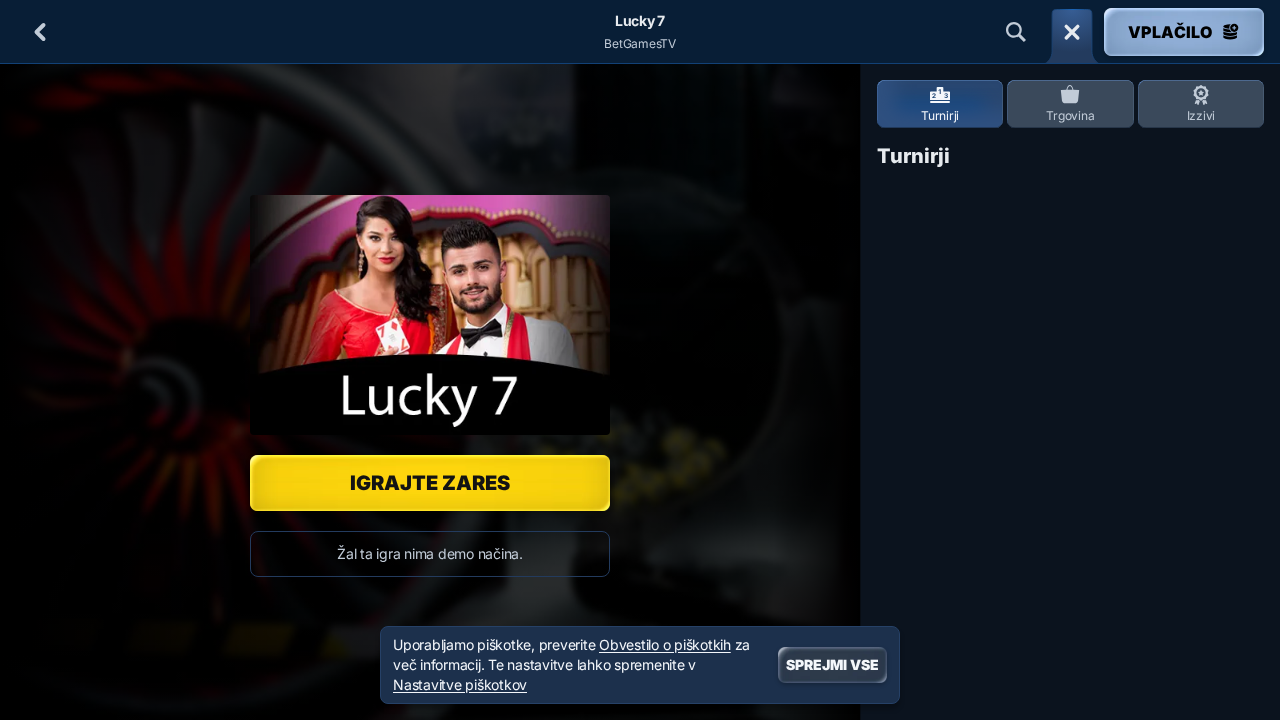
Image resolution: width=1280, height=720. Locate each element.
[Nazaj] (40, 32)
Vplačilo (1170, 32)
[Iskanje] (1016, 32)
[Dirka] (1072, 32)
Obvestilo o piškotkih (665, 644)
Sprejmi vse (832, 664)
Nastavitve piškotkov (460, 685)
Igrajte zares (430, 483)
